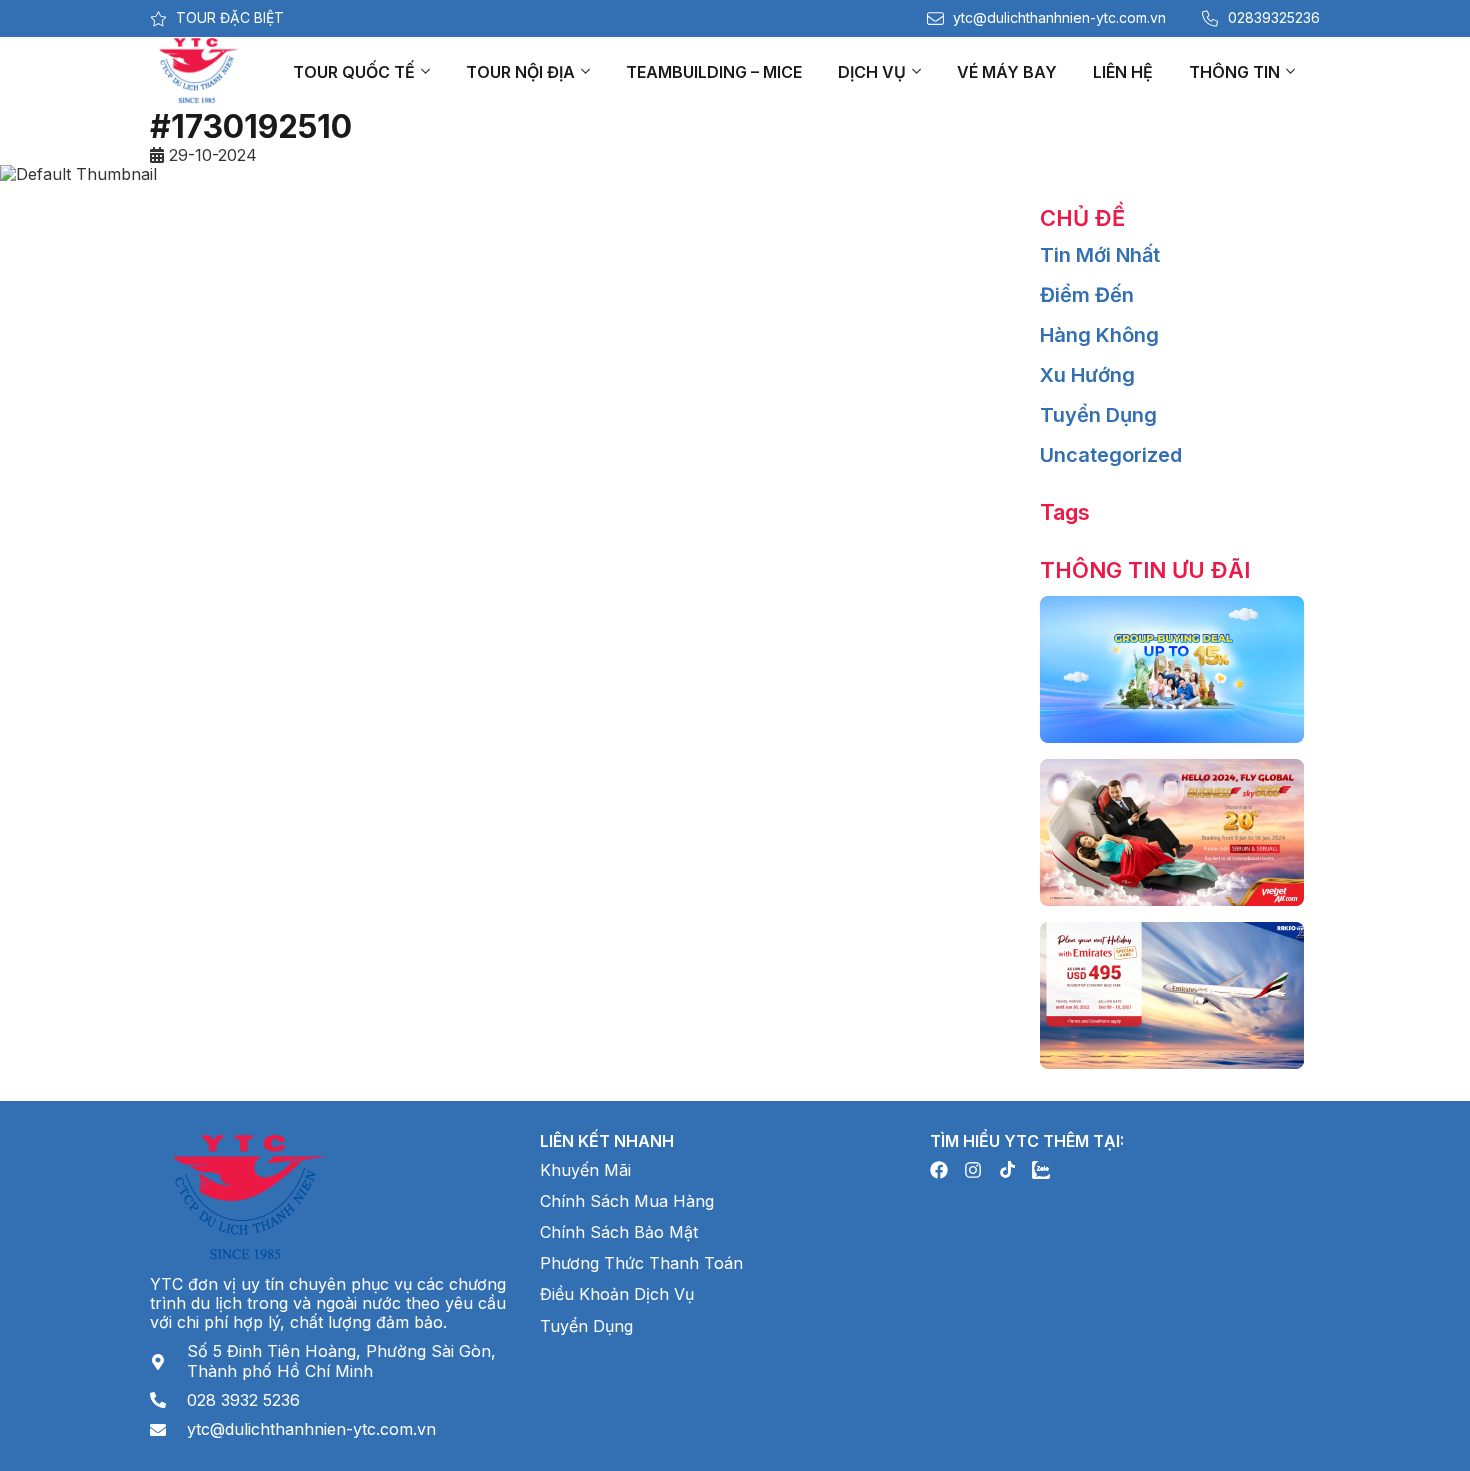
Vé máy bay (1007, 72)
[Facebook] (939, 1170)
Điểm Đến (1087, 295)
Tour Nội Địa (520, 72)
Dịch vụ (872, 72)
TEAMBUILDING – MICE (714, 72)
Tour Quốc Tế (354, 72)
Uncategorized (1111, 455)
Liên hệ (1123, 72)
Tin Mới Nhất (1100, 255)
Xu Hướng (1087, 375)
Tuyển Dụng (1098, 415)
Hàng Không (1099, 335)
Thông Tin (1234, 72)
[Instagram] (973, 1170)
